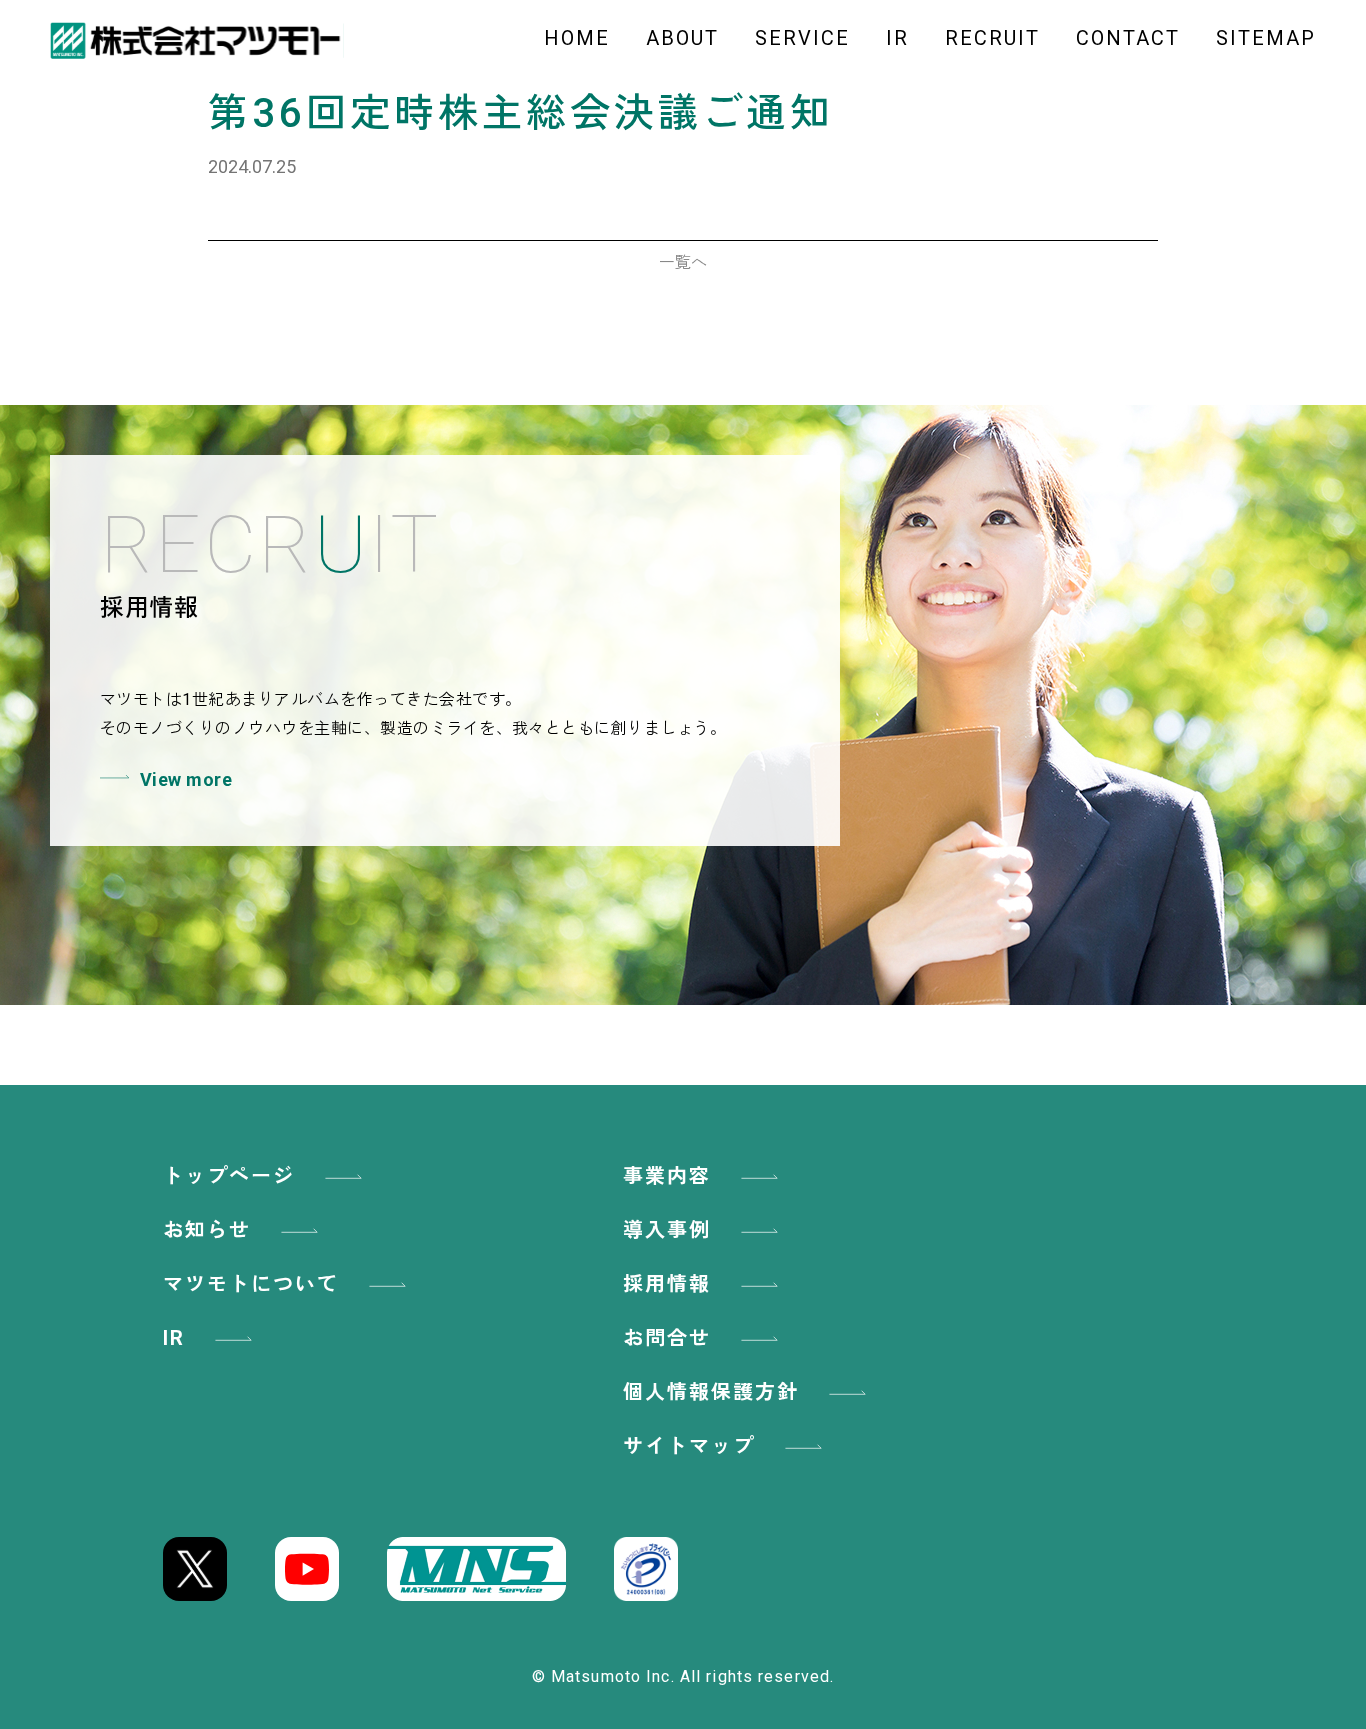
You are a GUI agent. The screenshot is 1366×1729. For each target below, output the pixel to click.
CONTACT (1128, 38)
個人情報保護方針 (711, 1392)
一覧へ (683, 262)
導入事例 (667, 1230)
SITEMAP (1266, 38)
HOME (577, 38)
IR (897, 38)
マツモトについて (251, 1284)
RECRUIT (992, 38)
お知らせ (207, 1230)
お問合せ (667, 1338)
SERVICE (802, 38)
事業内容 (667, 1176)
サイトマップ (689, 1446)
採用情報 (667, 1284)
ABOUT (682, 38)
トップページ (229, 1176)
